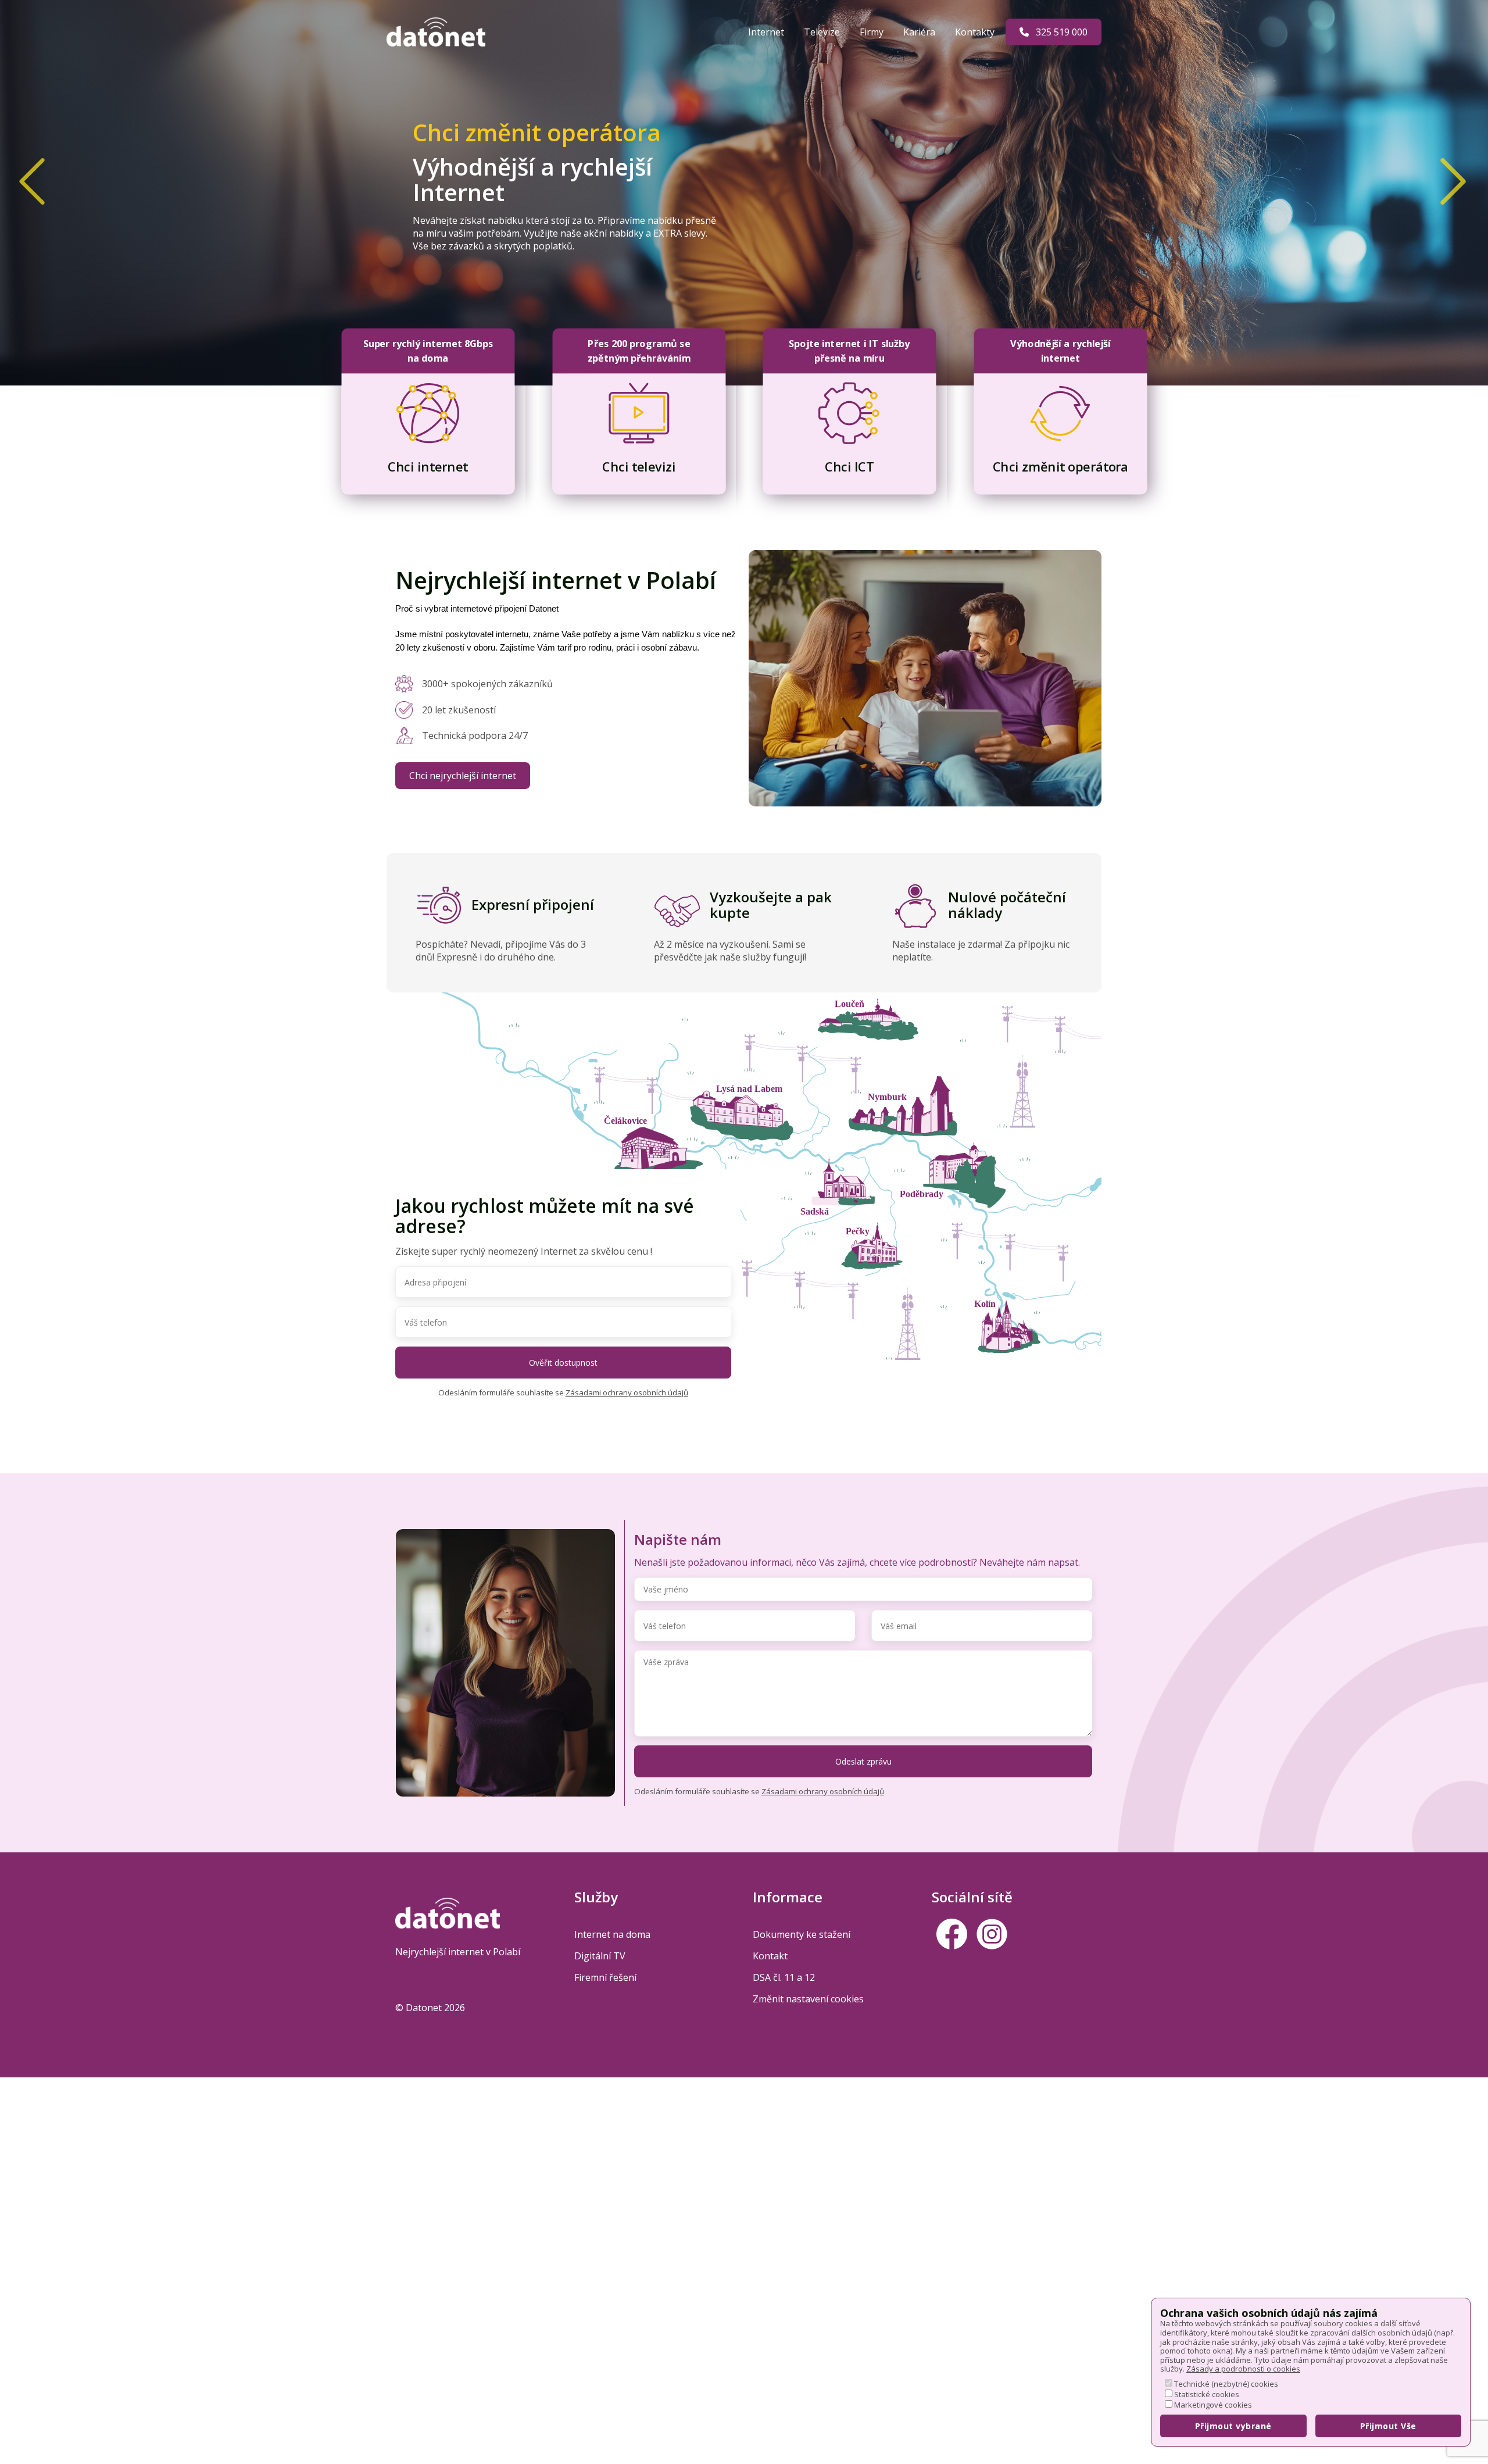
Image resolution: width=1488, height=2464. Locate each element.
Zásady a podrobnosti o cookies (1243, 2369)
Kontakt (770, 1956)
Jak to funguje (546, 276)
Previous (15, 164)
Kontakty (976, 32)
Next (1436, 164)
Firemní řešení (605, 1977)
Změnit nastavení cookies (808, 1999)
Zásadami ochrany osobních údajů (627, 1392)
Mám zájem (452, 274)
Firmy (873, 32)
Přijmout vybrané (1233, 2426)
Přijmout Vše (1388, 2426)
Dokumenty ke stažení (802, 1934)
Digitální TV (600, 1956)
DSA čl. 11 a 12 (784, 1977)
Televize (823, 32)
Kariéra (920, 32)
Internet (767, 32)
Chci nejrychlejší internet (463, 776)
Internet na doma (612, 1934)
